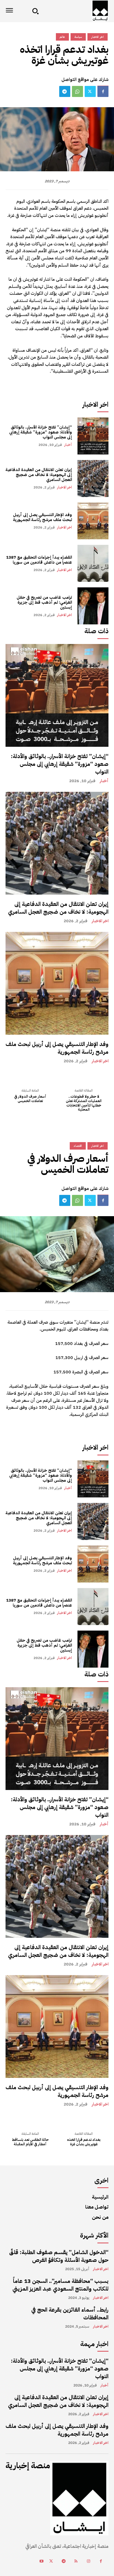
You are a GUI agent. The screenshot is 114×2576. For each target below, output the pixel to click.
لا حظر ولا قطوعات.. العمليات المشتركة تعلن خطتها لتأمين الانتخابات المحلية (84, 1103)
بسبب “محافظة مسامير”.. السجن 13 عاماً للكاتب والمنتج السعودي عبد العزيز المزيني (60, 2285)
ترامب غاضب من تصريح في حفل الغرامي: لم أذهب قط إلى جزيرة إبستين (44, 602)
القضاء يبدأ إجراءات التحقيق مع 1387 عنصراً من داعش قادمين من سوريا (39, 560)
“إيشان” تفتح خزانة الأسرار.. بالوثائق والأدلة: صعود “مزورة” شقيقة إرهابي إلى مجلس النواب (41, 432)
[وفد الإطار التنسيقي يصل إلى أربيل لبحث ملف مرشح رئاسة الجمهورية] (93, 521)
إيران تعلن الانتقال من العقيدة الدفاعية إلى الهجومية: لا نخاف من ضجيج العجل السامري (39, 475)
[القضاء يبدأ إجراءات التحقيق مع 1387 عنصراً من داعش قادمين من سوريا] (93, 563)
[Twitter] (90, 91)
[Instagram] (88, 2561)
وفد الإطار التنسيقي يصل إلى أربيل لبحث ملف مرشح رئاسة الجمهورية (42, 517)
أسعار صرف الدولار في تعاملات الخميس (30, 1099)
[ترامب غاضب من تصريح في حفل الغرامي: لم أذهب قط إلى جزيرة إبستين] (93, 606)
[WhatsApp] (77, 91)
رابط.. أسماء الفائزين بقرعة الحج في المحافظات (70, 2314)
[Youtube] (41, 2561)
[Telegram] (65, 91)
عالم (62, 37)
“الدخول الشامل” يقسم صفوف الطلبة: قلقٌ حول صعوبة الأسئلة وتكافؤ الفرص (59, 2256)
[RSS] (76, 2561)
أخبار (68, 445)
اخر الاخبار (64, 487)
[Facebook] (103, 91)
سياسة (78, 37)
